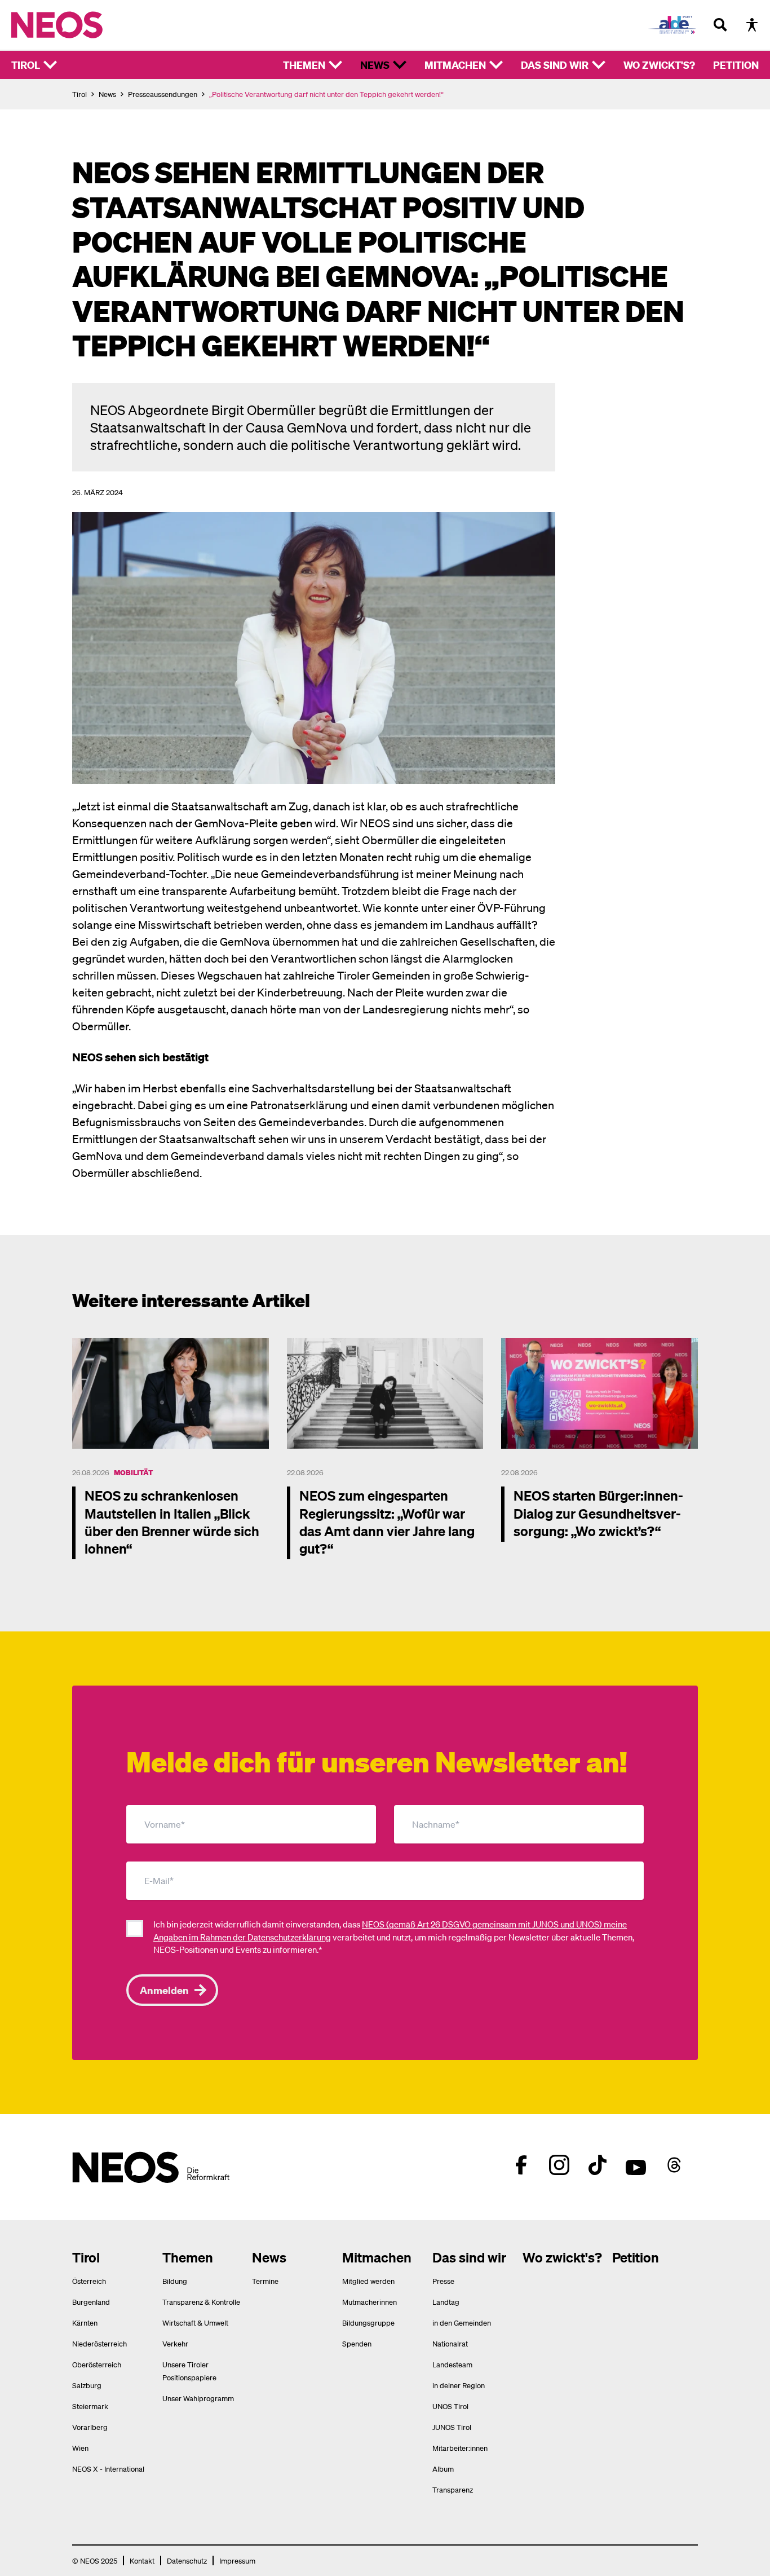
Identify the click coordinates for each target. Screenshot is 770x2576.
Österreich (89, 2281)
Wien (80, 2448)
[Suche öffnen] (720, 25)
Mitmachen (455, 65)
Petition (736, 65)
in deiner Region (459, 2385)
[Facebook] (521, 2165)
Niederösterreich (99, 2343)
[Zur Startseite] (80, 25)
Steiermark (90, 2406)
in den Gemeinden (462, 2323)
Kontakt (142, 2560)
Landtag (446, 2302)
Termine (265, 2281)
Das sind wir (555, 65)
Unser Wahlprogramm (198, 2398)
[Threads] (674, 2165)
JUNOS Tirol (452, 2427)
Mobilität (133, 1472)
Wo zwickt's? (659, 65)
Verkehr (175, 2343)
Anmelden (164, 1990)
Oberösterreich (97, 2364)
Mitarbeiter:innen (460, 2448)
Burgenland (91, 2302)
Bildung (175, 2281)
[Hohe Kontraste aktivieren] (752, 25)
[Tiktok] (598, 2165)
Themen (304, 65)
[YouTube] (636, 2165)
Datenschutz (187, 2560)
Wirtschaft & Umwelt (195, 2323)
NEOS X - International (108, 2469)
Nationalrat (450, 2343)
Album (443, 2469)
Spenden (357, 2343)
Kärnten (85, 2323)
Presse (443, 2281)
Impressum (237, 2560)
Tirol (26, 65)
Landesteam (452, 2364)
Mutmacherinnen (369, 2302)
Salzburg (87, 2385)
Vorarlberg (90, 2427)
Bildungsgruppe (368, 2323)
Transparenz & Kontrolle (201, 2302)
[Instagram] (559, 2165)
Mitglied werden (368, 2281)
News (375, 65)
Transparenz (453, 2489)
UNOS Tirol (450, 2406)
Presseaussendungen (163, 94)
